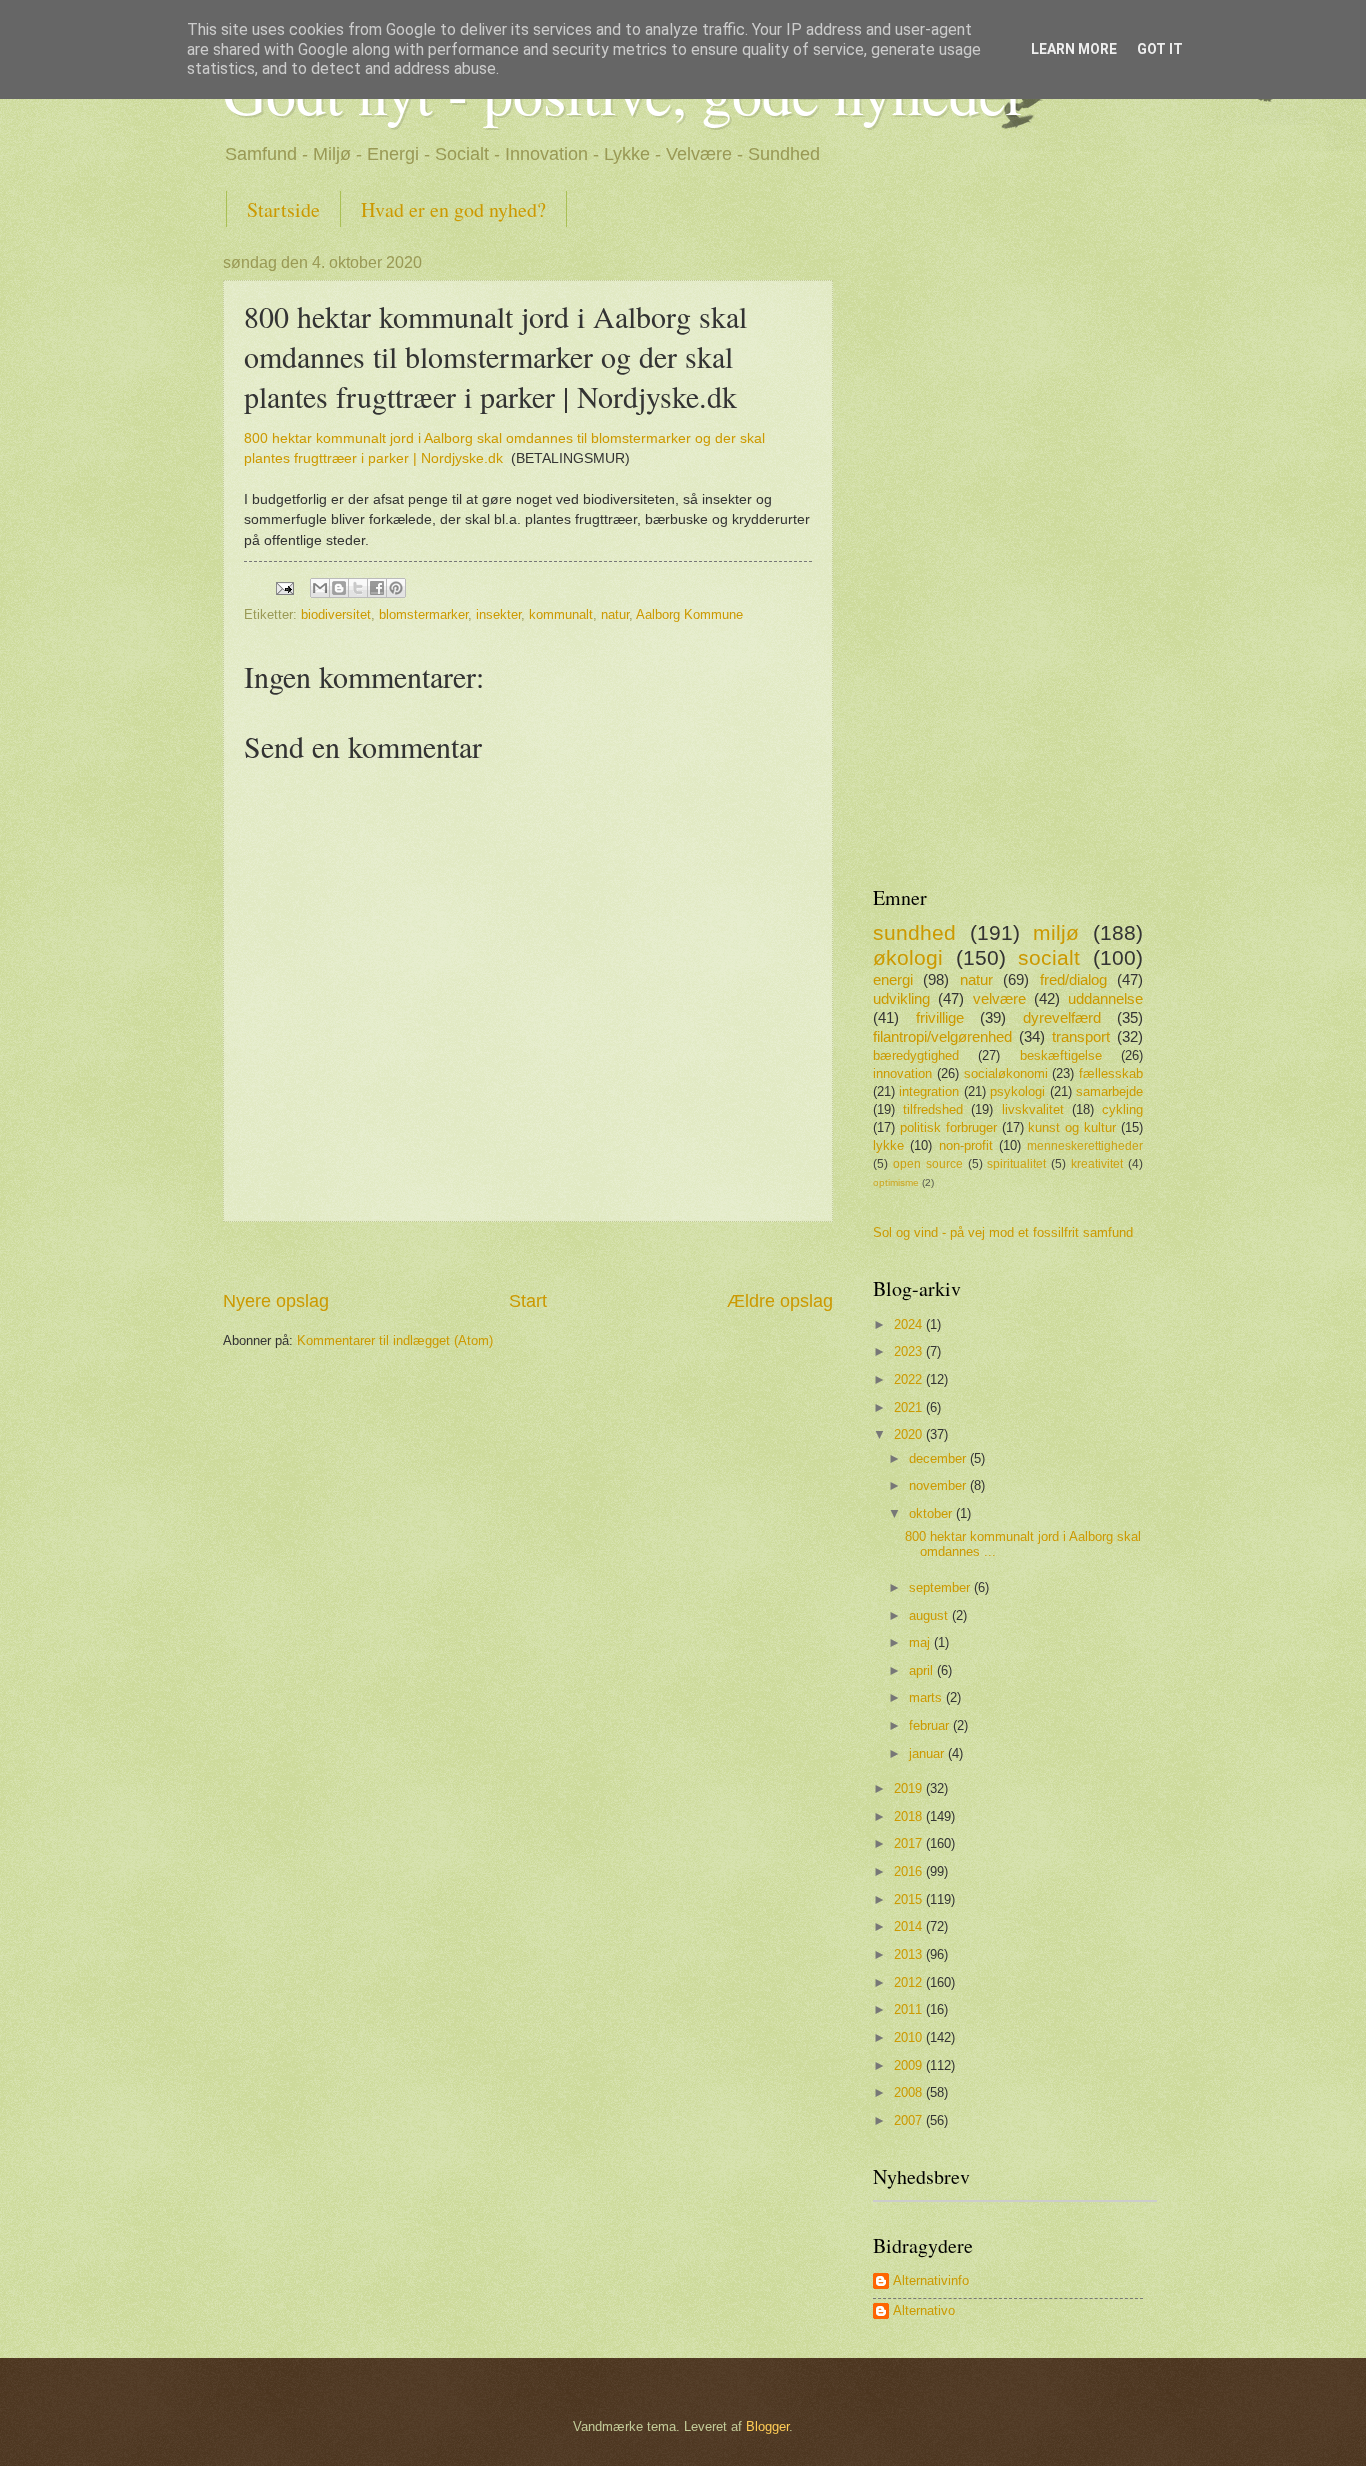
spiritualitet (1016, 1164)
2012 (910, 1982)
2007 (910, 2120)
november (939, 1485)
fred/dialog (1073, 979)
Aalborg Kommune (689, 614)
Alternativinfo (931, 2280)
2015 (910, 1899)
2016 (910, 1871)
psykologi (1017, 1091)
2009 (910, 2065)
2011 (910, 2009)
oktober (932, 1513)
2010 (910, 2037)
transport (1081, 1036)
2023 (910, 1351)
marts (927, 1697)
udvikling (901, 998)
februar (931, 1725)
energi (893, 979)
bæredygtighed (916, 1055)
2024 (910, 1324)
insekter (498, 614)
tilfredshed (933, 1109)
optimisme (896, 1182)
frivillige (940, 1017)
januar (928, 1753)
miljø (1056, 932)
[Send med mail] (320, 588)
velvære (999, 998)
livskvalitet (1033, 1109)
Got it (1160, 49)
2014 (910, 1926)
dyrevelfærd (1062, 1017)
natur (615, 614)
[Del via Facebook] (377, 588)
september (941, 1587)
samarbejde (1109, 1091)
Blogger (767, 2426)
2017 (910, 1843)
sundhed (914, 932)
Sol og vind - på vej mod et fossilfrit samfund (1003, 1232)
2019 (910, 1788)
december (939, 1458)
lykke (888, 1145)
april (923, 1670)
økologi (908, 957)
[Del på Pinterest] (396, 588)
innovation (902, 1073)
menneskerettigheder (1085, 1146)
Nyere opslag (276, 1301)
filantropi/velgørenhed (942, 1036)
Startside (283, 209)
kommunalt (561, 614)
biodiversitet (336, 614)
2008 (910, 2092)
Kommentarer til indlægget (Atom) (395, 1340)
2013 (910, 1954)
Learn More (1074, 49)
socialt (1049, 957)
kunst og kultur (1072, 1127)
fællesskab (1111, 1073)
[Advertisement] (528, 1255)
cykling (1122, 1109)
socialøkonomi (1006, 1073)
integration (929, 1091)
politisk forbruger (948, 1127)
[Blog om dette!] (339, 588)
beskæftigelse (1061, 1055)
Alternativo (924, 2310)
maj (921, 1642)
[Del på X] (358, 588)
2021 (910, 1407)
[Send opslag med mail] (284, 587)
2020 (910, 1434)
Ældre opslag (780, 1301)
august (930, 1615)
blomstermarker (423, 614)
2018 (910, 1816)
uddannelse (1105, 998)
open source (928, 1164)
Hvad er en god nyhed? (453, 209)
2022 (910, 1379)
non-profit (966, 1145)
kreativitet (1097, 1164)
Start (528, 1301)
